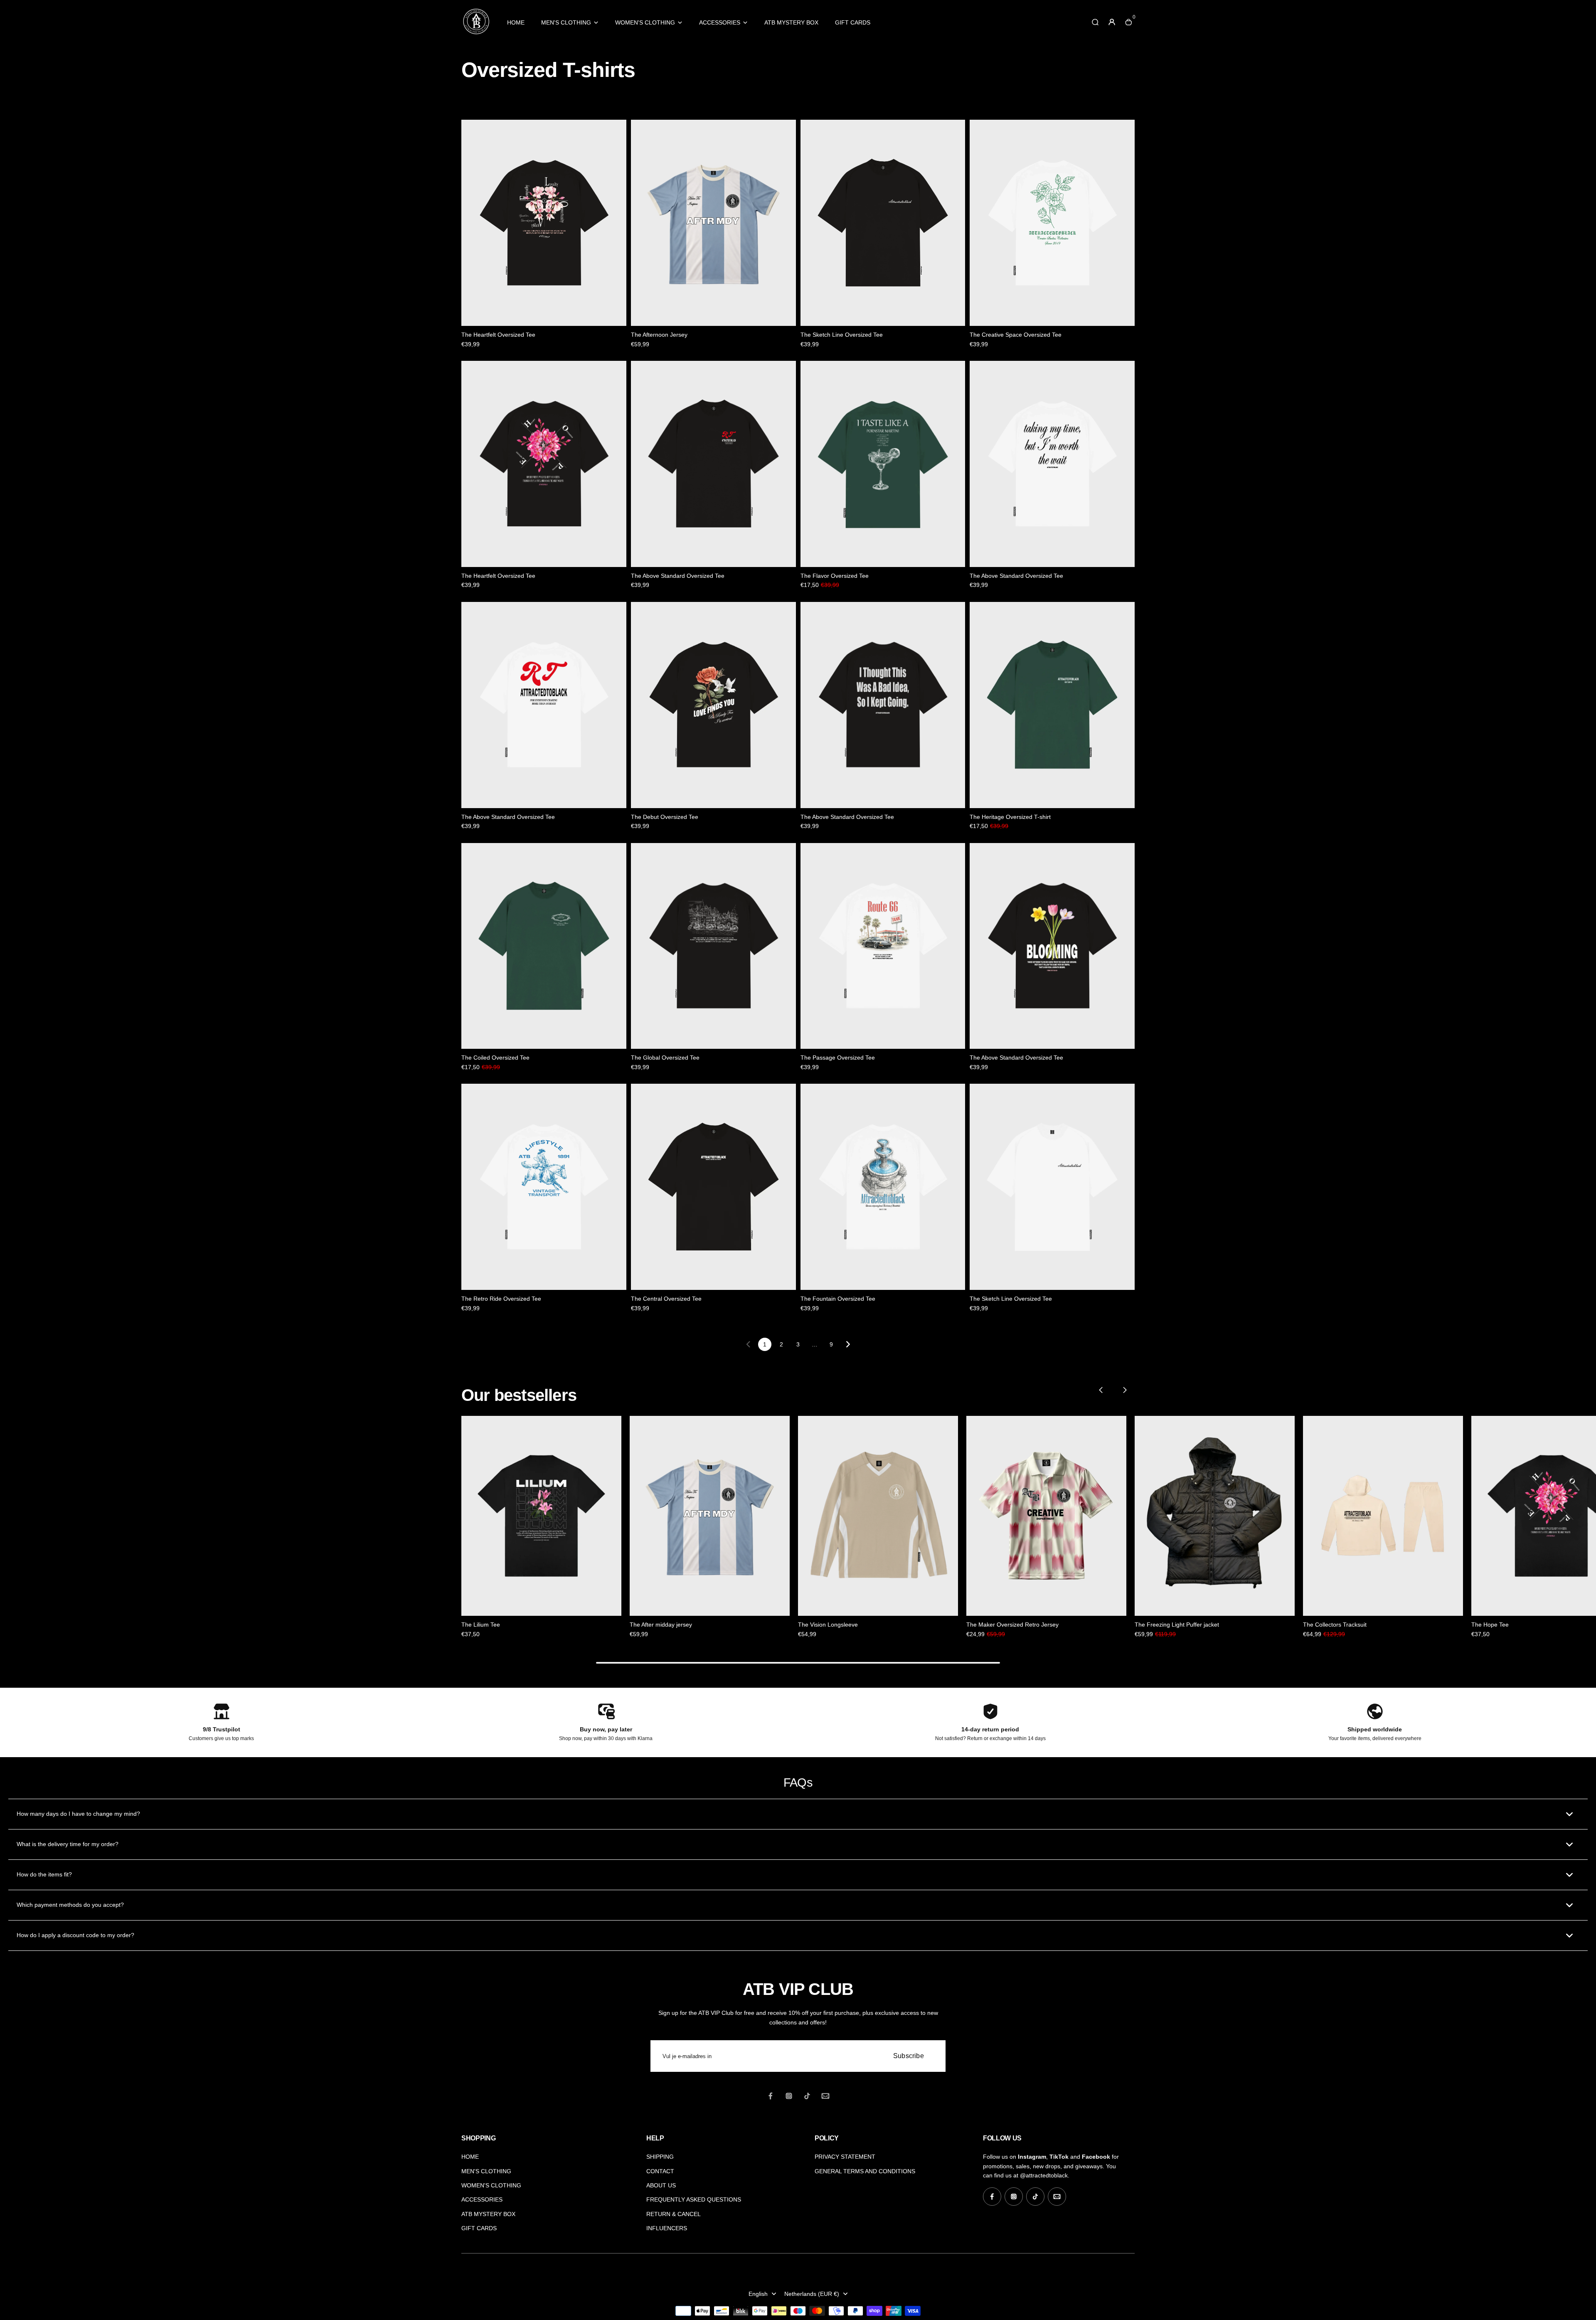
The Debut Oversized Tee (665, 817)
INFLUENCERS (667, 2228)
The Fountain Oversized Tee (838, 1299)
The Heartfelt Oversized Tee (498, 335)
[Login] (1112, 22)
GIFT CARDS (853, 22)
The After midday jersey (661, 1625)
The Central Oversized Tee (666, 1299)
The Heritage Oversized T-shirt (1010, 817)
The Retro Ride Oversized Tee (501, 1299)
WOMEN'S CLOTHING (645, 22)
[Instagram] (789, 2096)
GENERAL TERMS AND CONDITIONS (865, 2171)
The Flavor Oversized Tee (835, 576)
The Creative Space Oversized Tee (1016, 335)
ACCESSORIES (720, 22)
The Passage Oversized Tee (838, 1058)
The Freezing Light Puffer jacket (1177, 1625)
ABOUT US (661, 2185)
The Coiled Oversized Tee (495, 1058)
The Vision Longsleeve (828, 1625)
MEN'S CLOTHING (566, 22)
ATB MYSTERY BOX (791, 22)
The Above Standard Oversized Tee (678, 576)
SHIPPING (660, 2157)
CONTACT (660, 2171)
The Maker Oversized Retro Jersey (1012, 1625)
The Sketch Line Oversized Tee (842, 335)
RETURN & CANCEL (674, 2214)
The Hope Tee (1490, 1625)
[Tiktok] (807, 2096)
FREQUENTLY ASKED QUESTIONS (694, 2199)
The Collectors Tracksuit (1335, 1625)
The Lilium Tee (481, 1625)
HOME (516, 22)
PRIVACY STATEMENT (845, 2157)
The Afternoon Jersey (659, 335)
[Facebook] (771, 2096)
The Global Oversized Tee (665, 1058)
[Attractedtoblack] (476, 34)
